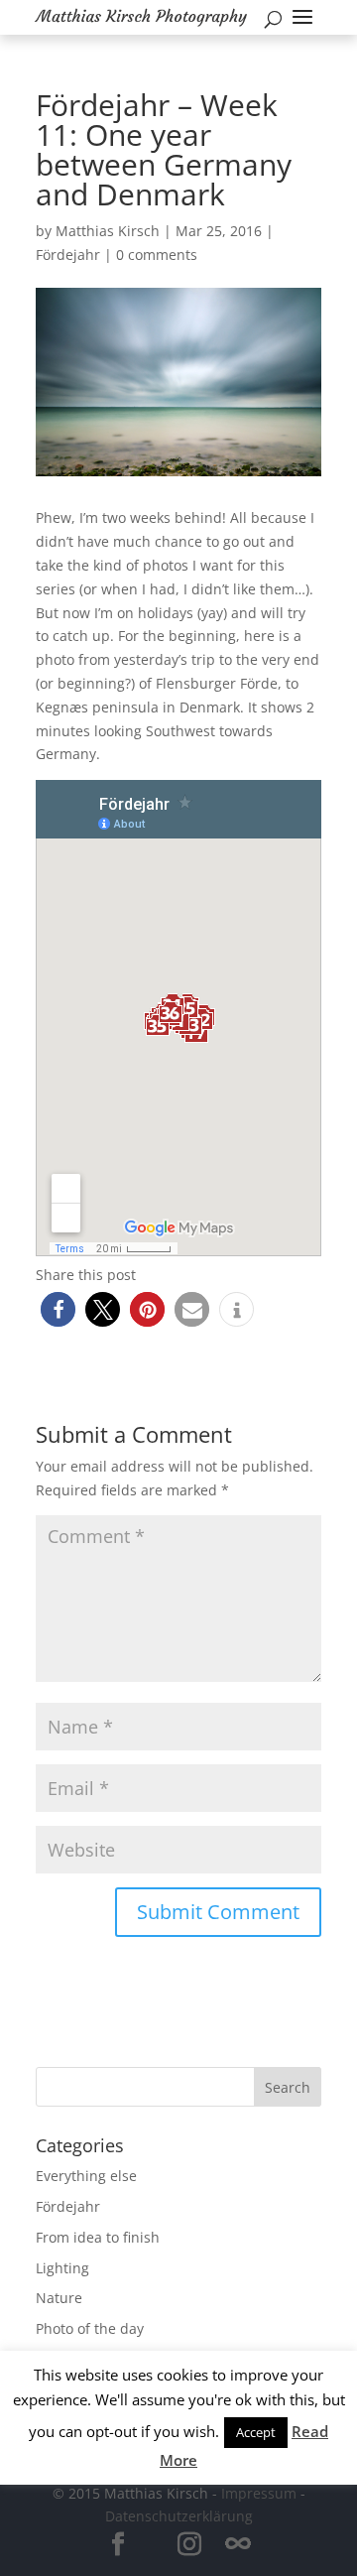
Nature (59, 2298)
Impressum (259, 2493)
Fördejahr (68, 255)
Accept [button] (256, 2432)
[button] (58, 1309)
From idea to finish (98, 2237)
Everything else (86, 2176)
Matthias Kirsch (108, 231)
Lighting (62, 2268)
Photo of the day (90, 2328)
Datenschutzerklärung (179, 2516)
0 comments (157, 255)
